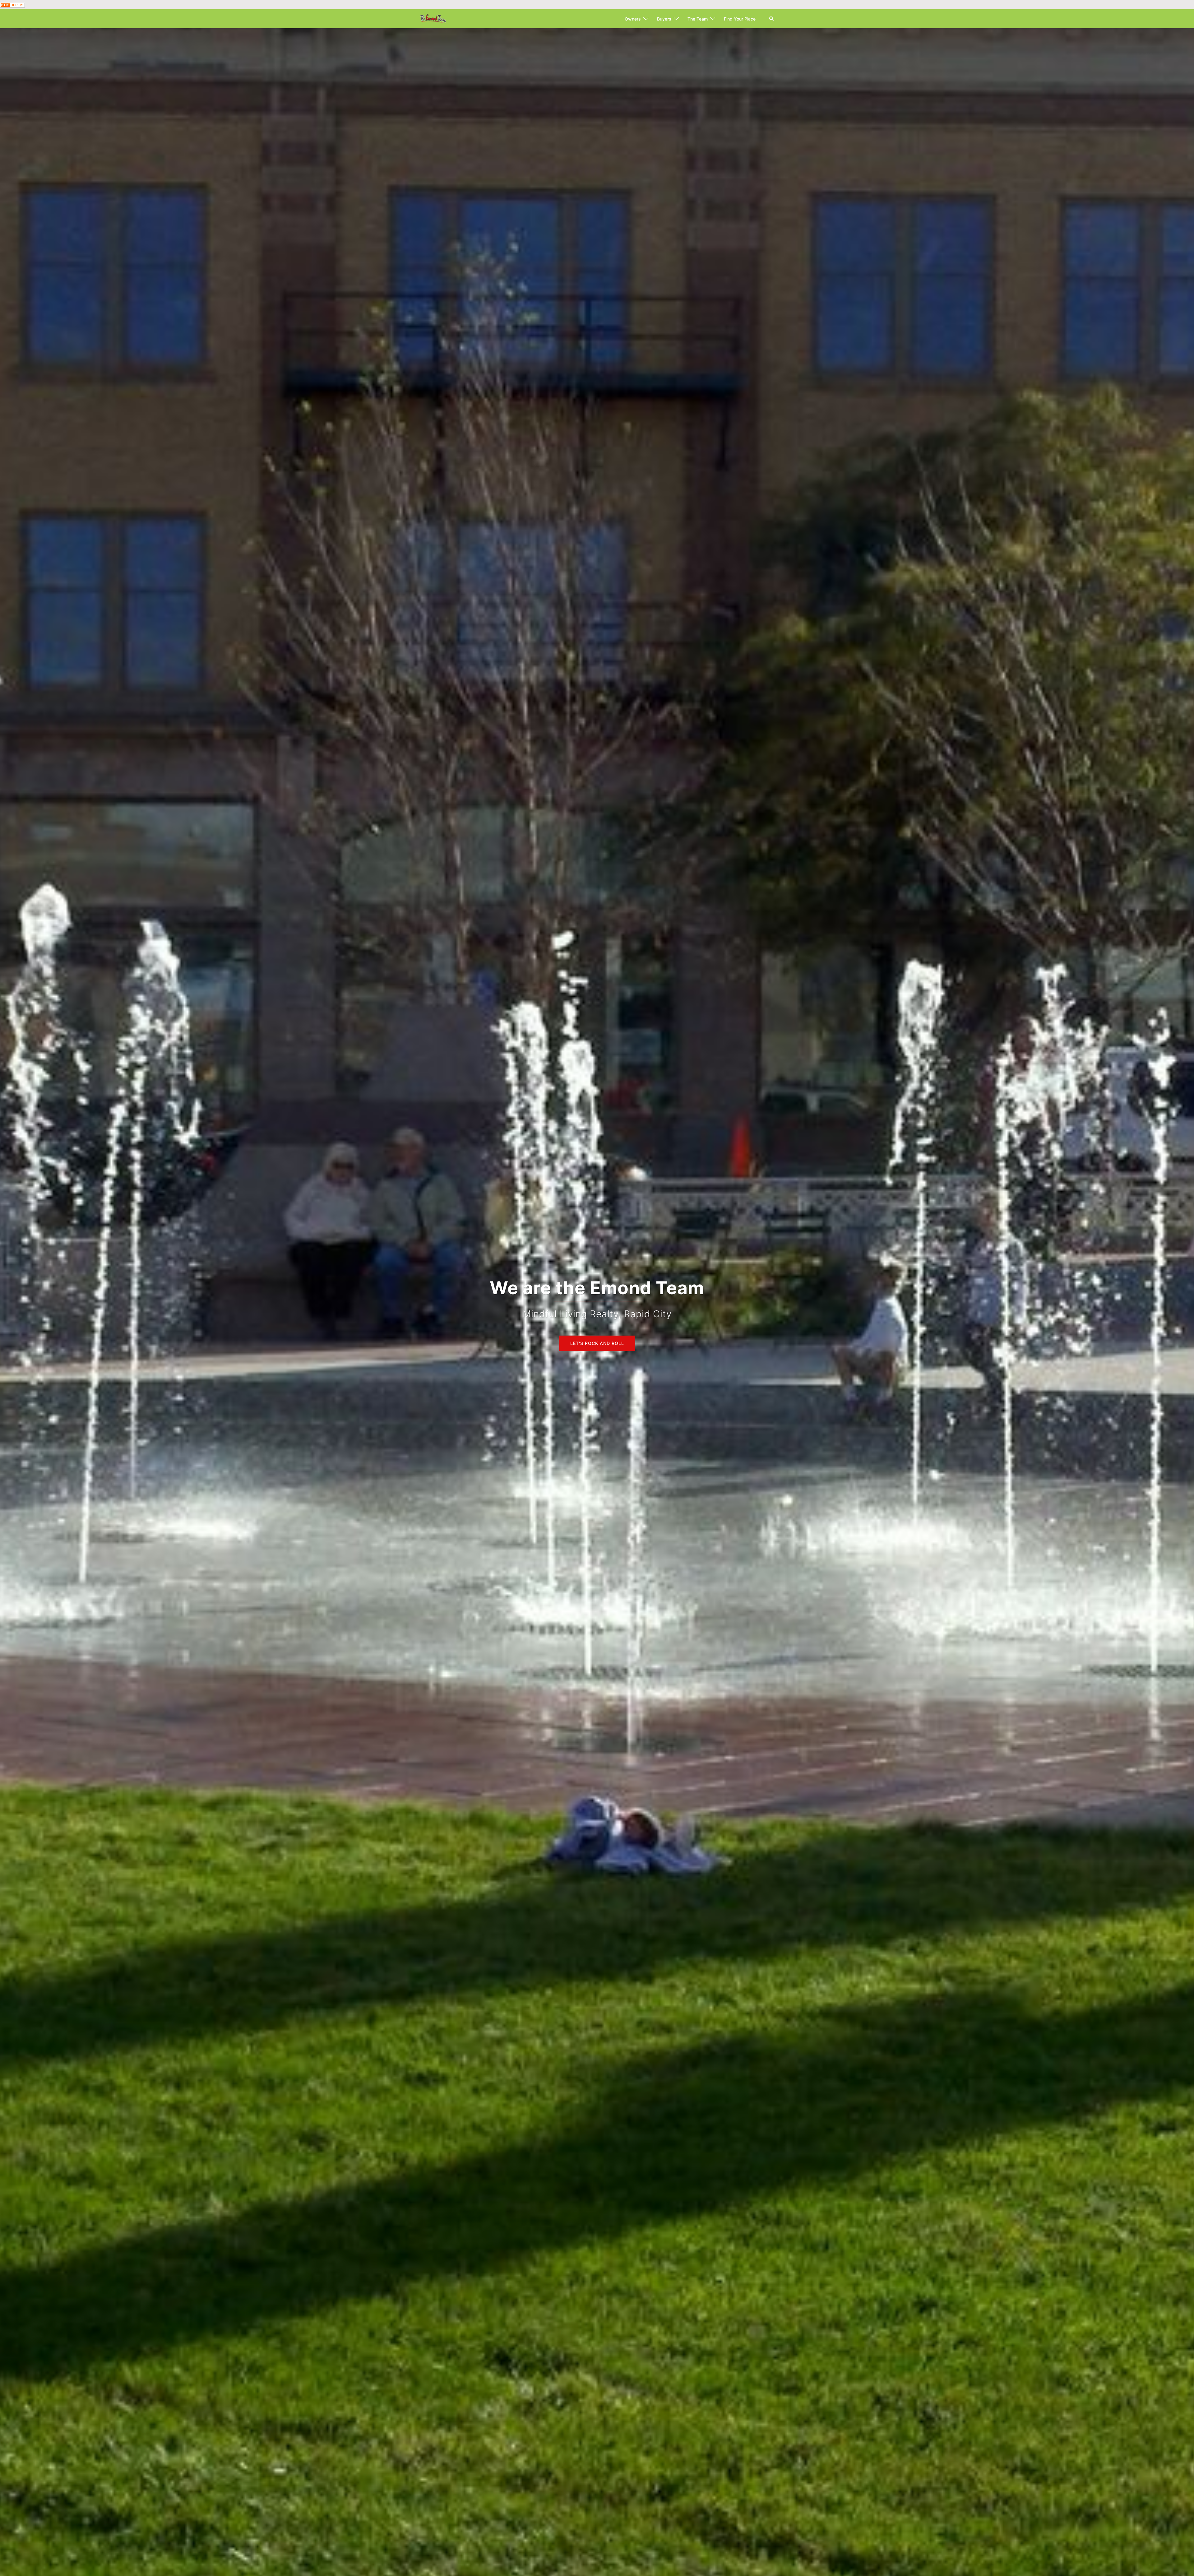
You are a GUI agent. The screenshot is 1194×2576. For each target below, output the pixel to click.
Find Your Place (740, 19)
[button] (772, 19)
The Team (698, 19)
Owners (633, 19)
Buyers (664, 19)
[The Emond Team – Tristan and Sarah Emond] (433, 19)
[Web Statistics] (12, 5)
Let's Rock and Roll (597, 1343)
